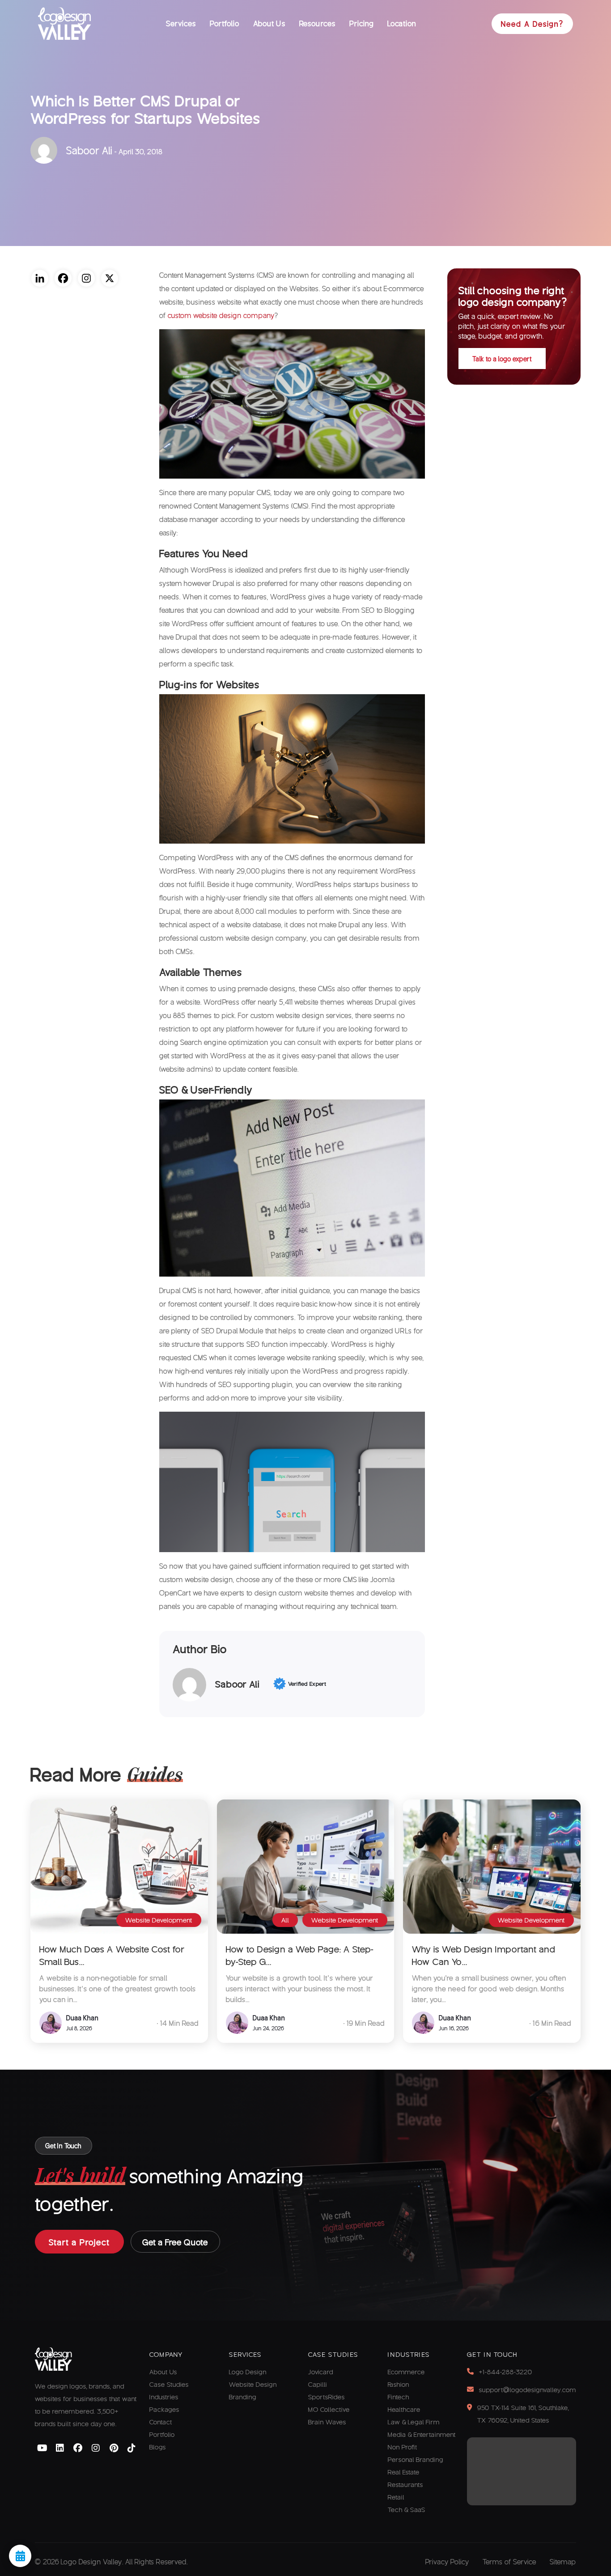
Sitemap (563, 2561)
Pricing (362, 23)
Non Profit (403, 2447)
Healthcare (404, 2409)
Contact (161, 2422)
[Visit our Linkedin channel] (60, 2448)
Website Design (253, 2384)
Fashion (399, 2384)
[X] (110, 278)
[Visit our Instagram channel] (96, 2448)
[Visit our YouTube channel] (42, 2448)
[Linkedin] (40, 278)
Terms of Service (509, 2561)
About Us (269, 23)
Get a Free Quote (175, 2242)
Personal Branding (416, 2459)
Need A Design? (532, 23)
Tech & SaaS (407, 2509)
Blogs (158, 2447)
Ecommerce (406, 2372)
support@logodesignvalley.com (528, 2389)
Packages (164, 2409)
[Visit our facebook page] (78, 2448)
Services (181, 23)
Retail (396, 2497)
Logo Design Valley (91, 2561)
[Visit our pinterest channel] (114, 2448)
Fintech (399, 2397)
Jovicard (321, 2372)
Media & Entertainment (422, 2434)
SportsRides (327, 2397)
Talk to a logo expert (502, 359)
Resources (318, 23)
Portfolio (225, 23)
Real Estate (404, 2472)
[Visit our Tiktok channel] (132, 2448)
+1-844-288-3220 (506, 2372)
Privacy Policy (447, 2561)
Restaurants (405, 2484)
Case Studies (169, 2384)
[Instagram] (86, 278)
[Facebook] (63, 278)
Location (402, 23)
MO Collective (329, 2409)
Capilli (318, 2384)
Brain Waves (327, 2422)
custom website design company (221, 315)
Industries (164, 2397)
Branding (243, 2397)
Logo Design (248, 2372)
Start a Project (79, 2242)
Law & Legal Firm (414, 2422)
